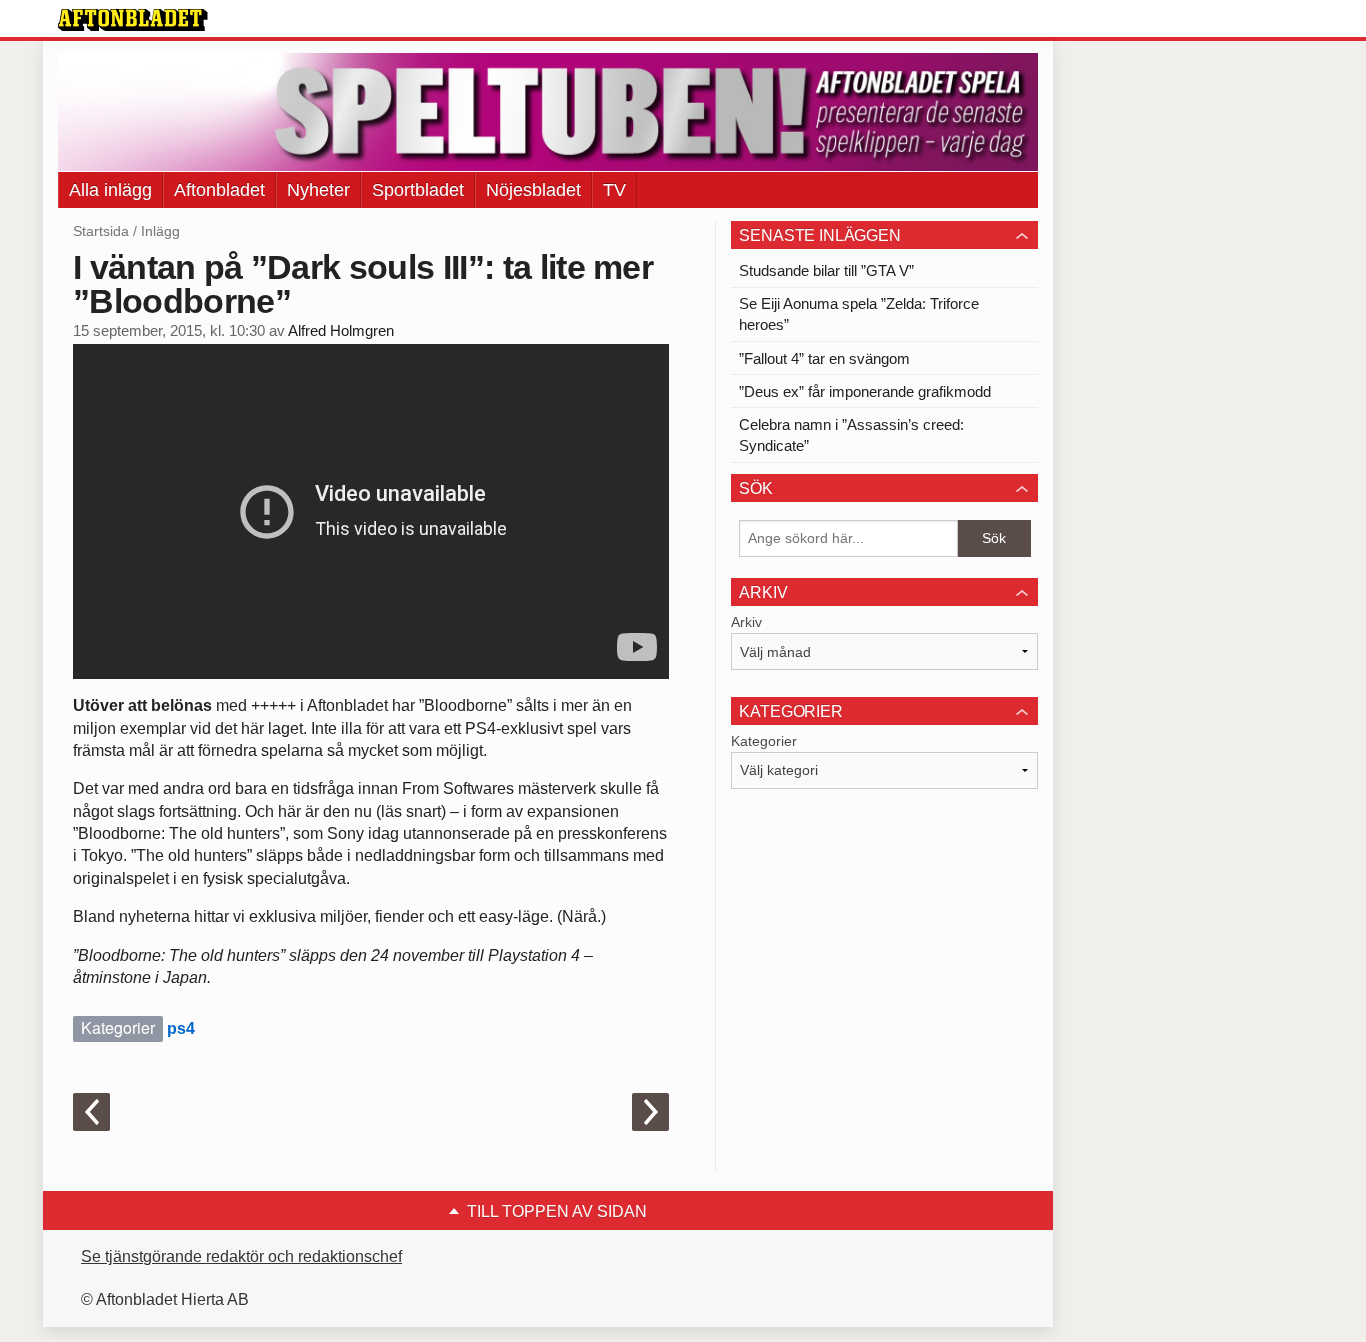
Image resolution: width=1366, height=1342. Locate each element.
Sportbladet (418, 190)
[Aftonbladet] (133, 20)
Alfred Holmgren (341, 331)
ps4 (181, 1028)
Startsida (101, 231)
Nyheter (318, 190)
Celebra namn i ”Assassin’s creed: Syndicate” (851, 435)
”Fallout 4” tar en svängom (824, 358)
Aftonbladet (219, 190)
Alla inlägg (110, 190)
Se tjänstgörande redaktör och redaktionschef (241, 1256)
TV (614, 190)
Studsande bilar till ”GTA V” (826, 270)
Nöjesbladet (533, 190)
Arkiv (746, 622)
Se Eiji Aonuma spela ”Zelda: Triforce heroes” (859, 314)
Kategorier (764, 741)
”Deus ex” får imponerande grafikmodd (865, 391)
